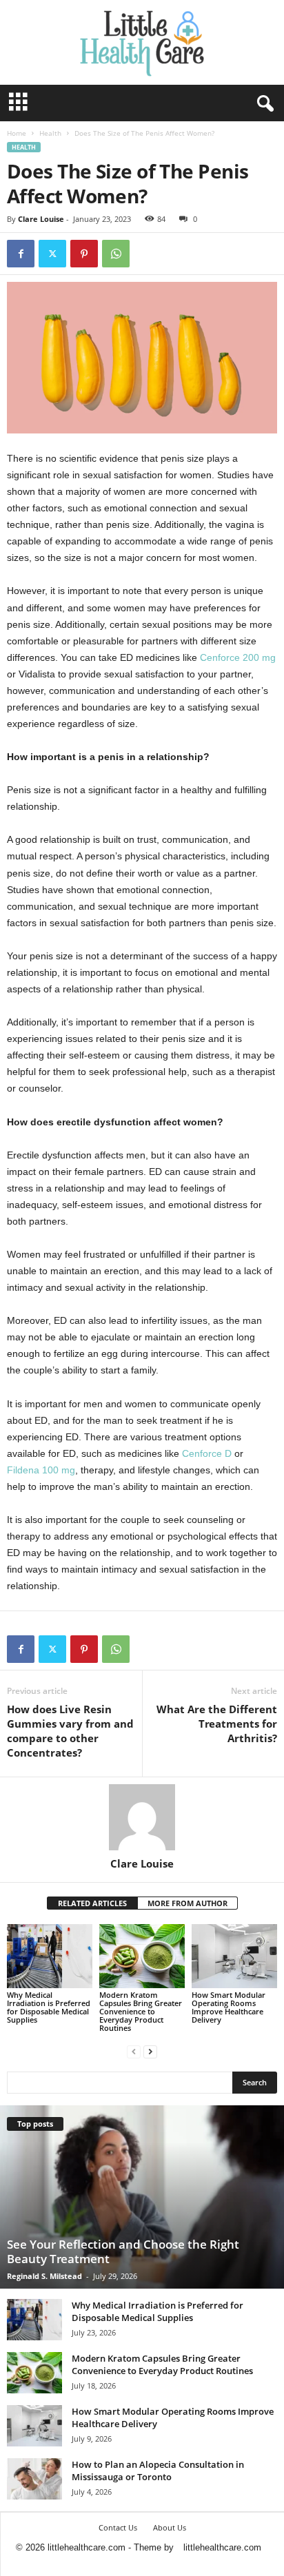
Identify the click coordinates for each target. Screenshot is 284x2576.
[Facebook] (21, 254)
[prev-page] (134, 2051)
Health (50, 133)
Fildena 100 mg (41, 1470)
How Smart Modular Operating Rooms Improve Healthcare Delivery (229, 2007)
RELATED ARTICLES (92, 1903)
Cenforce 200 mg (238, 657)
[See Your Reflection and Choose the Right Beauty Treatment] (142, 2197)
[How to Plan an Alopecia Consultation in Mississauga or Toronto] (34, 2479)
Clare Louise (41, 219)
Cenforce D (207, 1453)
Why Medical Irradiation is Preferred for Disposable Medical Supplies (49, 2007)
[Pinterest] (84, 254)
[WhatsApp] (116, 254)
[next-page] (150, 2051)
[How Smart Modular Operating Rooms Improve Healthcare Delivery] (234, 1956)
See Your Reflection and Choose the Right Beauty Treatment (123, 2251)
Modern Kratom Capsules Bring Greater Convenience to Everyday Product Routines (141, 2011)
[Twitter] (52, 254)
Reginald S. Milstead (44, 2276)
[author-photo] (142, 1817)
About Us (170, 2527)
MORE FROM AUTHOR (187, 1903)
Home (17, 133)
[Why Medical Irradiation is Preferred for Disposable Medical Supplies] (50, 1956)
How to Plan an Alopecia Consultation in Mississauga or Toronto (158, 2471)
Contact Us (118, 2527)
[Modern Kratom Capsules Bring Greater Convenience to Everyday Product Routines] (142, 1956)
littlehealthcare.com (222, 2547)
